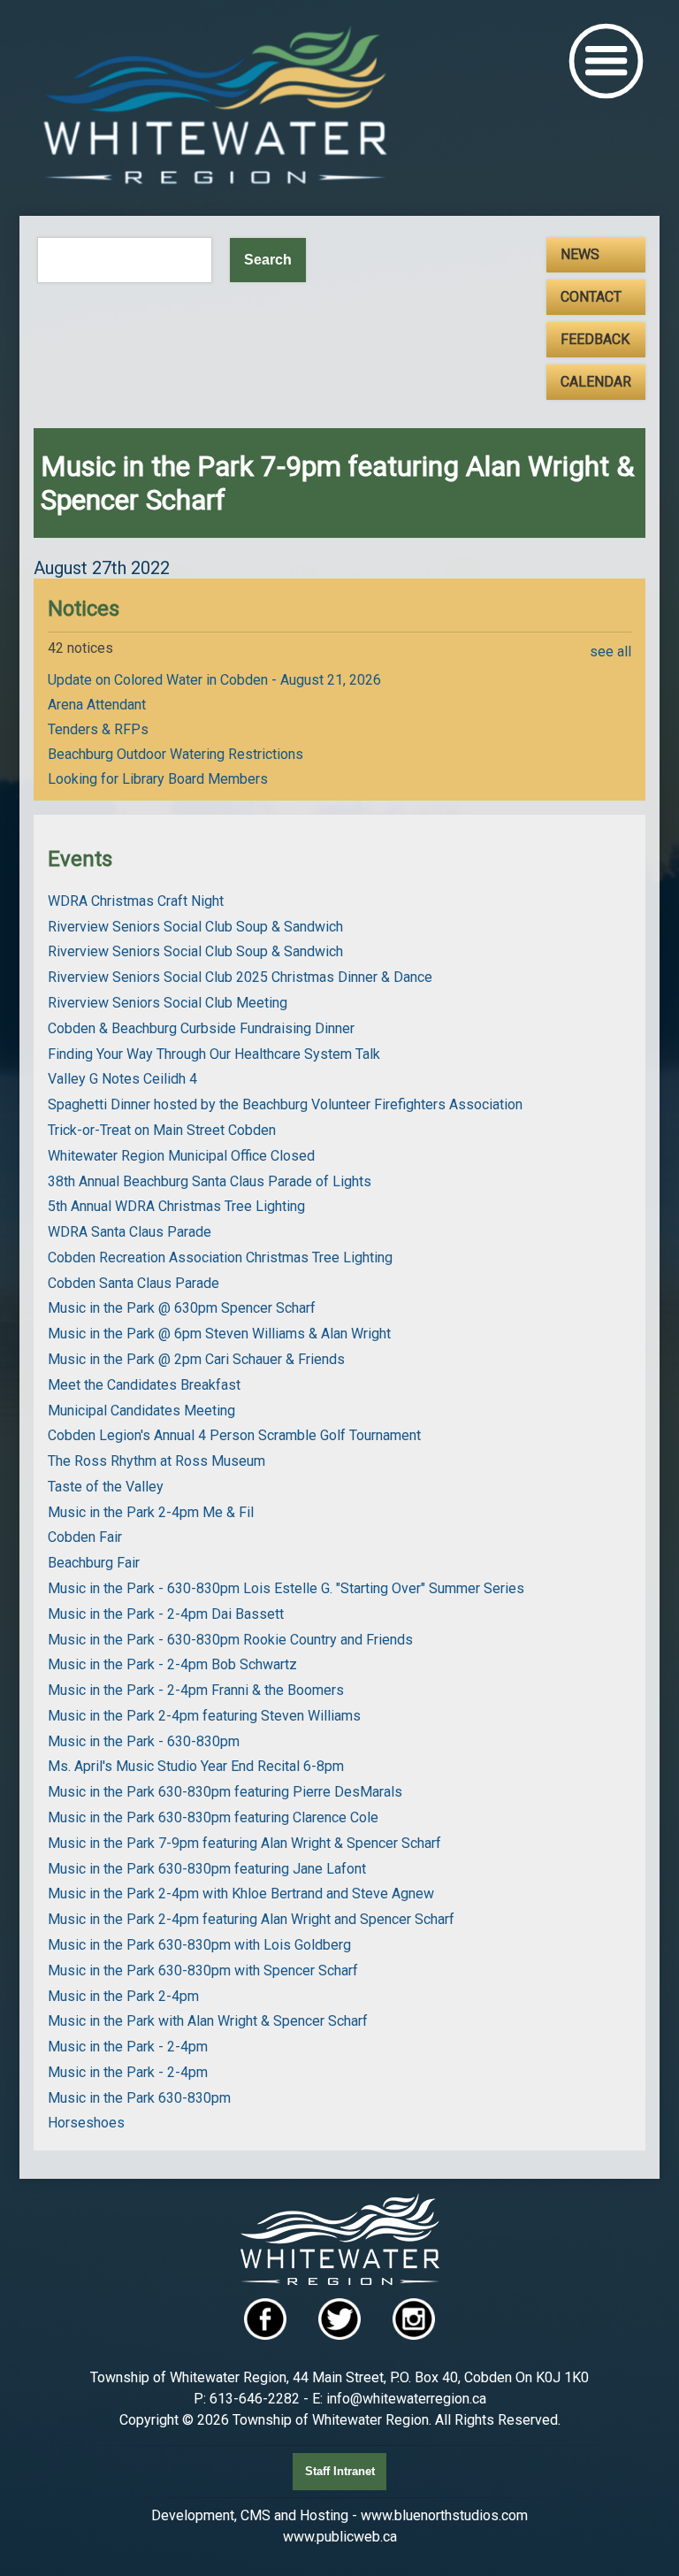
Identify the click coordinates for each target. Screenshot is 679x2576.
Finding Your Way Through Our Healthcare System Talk (214, 1054)
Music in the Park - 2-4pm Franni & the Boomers (196, 1690)
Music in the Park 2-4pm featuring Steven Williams (204, 1716)
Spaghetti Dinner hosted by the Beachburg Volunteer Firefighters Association (285, 1104)
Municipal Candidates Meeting (141, 1411)
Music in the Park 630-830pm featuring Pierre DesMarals (225, 1792)
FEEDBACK (595, 339)
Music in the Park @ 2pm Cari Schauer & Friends (196, 1359)
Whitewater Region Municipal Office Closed (181, 1156)
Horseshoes (86, 2123)
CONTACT (591, 297)
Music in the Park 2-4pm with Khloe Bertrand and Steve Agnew (241, 1894)
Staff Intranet (340, 2471)
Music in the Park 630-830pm (139, 2098)
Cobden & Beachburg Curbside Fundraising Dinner (201, 1028)
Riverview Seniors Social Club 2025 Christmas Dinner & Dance (240, 977)
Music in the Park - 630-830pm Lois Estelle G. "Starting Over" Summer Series (286, 1588)
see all (610, 652)
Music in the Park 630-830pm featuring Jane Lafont (207, 1869)
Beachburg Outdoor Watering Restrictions (175, 754)
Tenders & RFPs (98, 729)
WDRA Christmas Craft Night (136, 901)
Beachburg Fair (94, 1563)
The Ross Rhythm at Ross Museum (156, 1461)
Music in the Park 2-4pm (123, 1996)
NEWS (580, 254)
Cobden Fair (85, 1537)
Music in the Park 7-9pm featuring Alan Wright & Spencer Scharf (244, 1843)
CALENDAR (596, 382)
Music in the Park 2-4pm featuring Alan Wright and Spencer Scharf (251, 1919)
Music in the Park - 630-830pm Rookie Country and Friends (230, 1640)
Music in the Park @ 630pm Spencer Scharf (182, 1308)
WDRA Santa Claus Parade (130, 1232)
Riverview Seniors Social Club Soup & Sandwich (195, 927)
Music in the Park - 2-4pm (128, 2047)
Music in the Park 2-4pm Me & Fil (151, 1512)
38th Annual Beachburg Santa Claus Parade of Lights (210, 1181)
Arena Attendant (97, 705)
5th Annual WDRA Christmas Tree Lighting (176, 1206)
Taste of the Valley (106, 1487)
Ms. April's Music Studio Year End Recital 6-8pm (196, 1766)
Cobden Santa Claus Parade (134, 1283)
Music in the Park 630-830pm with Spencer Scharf (203, 1970)
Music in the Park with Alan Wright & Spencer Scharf (208, 2021)
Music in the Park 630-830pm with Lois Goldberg (199, 1945)
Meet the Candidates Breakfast (144, 1385)
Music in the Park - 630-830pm (144, 1741)
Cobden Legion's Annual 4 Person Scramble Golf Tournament (234, 1435)
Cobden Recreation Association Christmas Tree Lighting (220, 1257)
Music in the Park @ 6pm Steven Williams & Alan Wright (219, 1334)
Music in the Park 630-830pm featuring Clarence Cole (213, 1817)
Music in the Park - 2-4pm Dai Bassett (166, 1614)
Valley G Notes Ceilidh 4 (122, 1079)
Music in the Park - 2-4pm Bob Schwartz (172, 1664)
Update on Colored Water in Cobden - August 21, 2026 (214, 680)
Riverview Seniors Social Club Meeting (168, 1003)
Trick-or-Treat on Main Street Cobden (162, 1130)
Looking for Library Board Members (158, 779)
